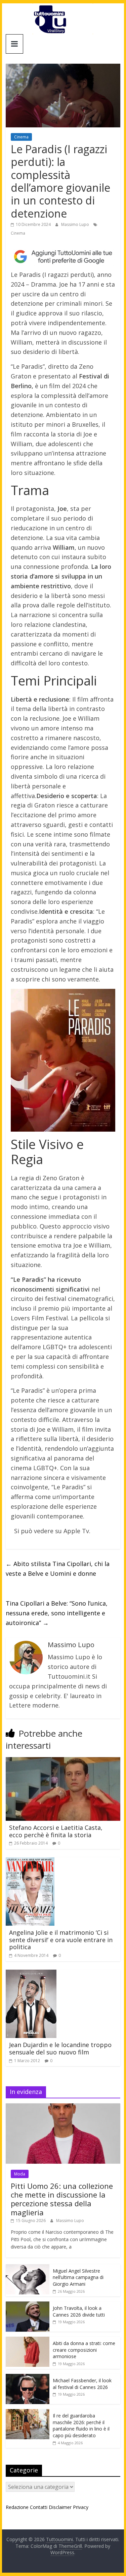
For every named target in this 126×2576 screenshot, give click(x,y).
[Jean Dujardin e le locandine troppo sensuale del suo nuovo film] (31, 1974)
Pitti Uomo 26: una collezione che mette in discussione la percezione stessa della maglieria (62, 2199)
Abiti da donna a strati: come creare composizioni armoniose (84, 2350)
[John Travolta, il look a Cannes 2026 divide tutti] (28, 2305)
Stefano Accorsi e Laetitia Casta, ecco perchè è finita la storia (56, 1831)
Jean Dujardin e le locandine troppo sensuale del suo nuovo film (60, 2048)
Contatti (39, 2507)
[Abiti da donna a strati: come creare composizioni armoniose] (28, 2340)
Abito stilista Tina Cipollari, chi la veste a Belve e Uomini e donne (58, 1569)
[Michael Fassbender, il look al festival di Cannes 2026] (28, 2377)
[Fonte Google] (63, 257)
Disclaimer (60, 2507)
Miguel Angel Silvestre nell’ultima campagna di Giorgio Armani (78, 2277)
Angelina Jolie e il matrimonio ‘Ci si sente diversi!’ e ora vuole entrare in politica (61, 1940)
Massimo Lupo (76, 224)
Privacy (81, 2507)
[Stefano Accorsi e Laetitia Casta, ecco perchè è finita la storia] (63, 1761)
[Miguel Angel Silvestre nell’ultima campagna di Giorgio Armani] (28, 2268)
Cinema (21, 137)
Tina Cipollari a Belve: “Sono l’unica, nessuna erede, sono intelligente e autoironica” (57, 1613)
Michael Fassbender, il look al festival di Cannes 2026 (82, 2384)
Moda (20, 2174)
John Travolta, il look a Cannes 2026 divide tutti (79, 2311)
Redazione (17, 2507)
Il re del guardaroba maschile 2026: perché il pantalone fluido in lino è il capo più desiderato (81, 2425)
